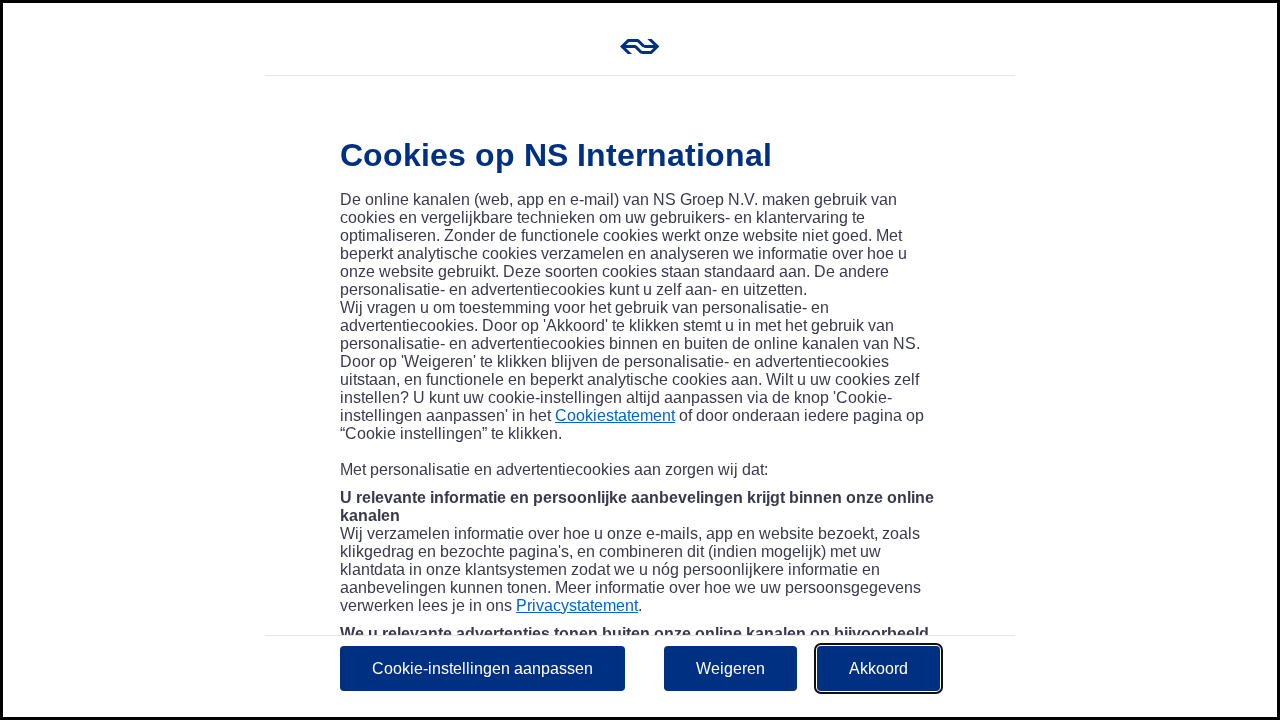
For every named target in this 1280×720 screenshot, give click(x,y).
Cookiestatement (615, 415)
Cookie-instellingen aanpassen (482, 668)
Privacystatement (577, 605)
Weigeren (730, 668)
